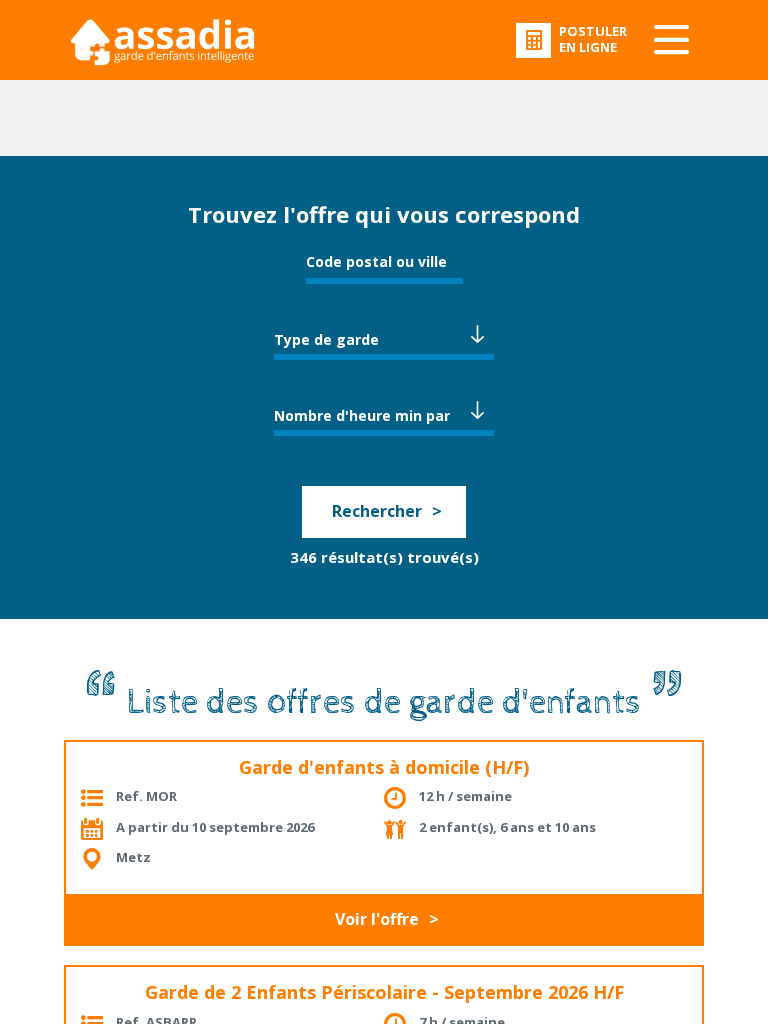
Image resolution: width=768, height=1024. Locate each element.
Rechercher (377, 511)
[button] (384, 337)
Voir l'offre (377, 919)
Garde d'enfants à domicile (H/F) (384, 767)
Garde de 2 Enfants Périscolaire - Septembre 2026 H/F (384, 992)
